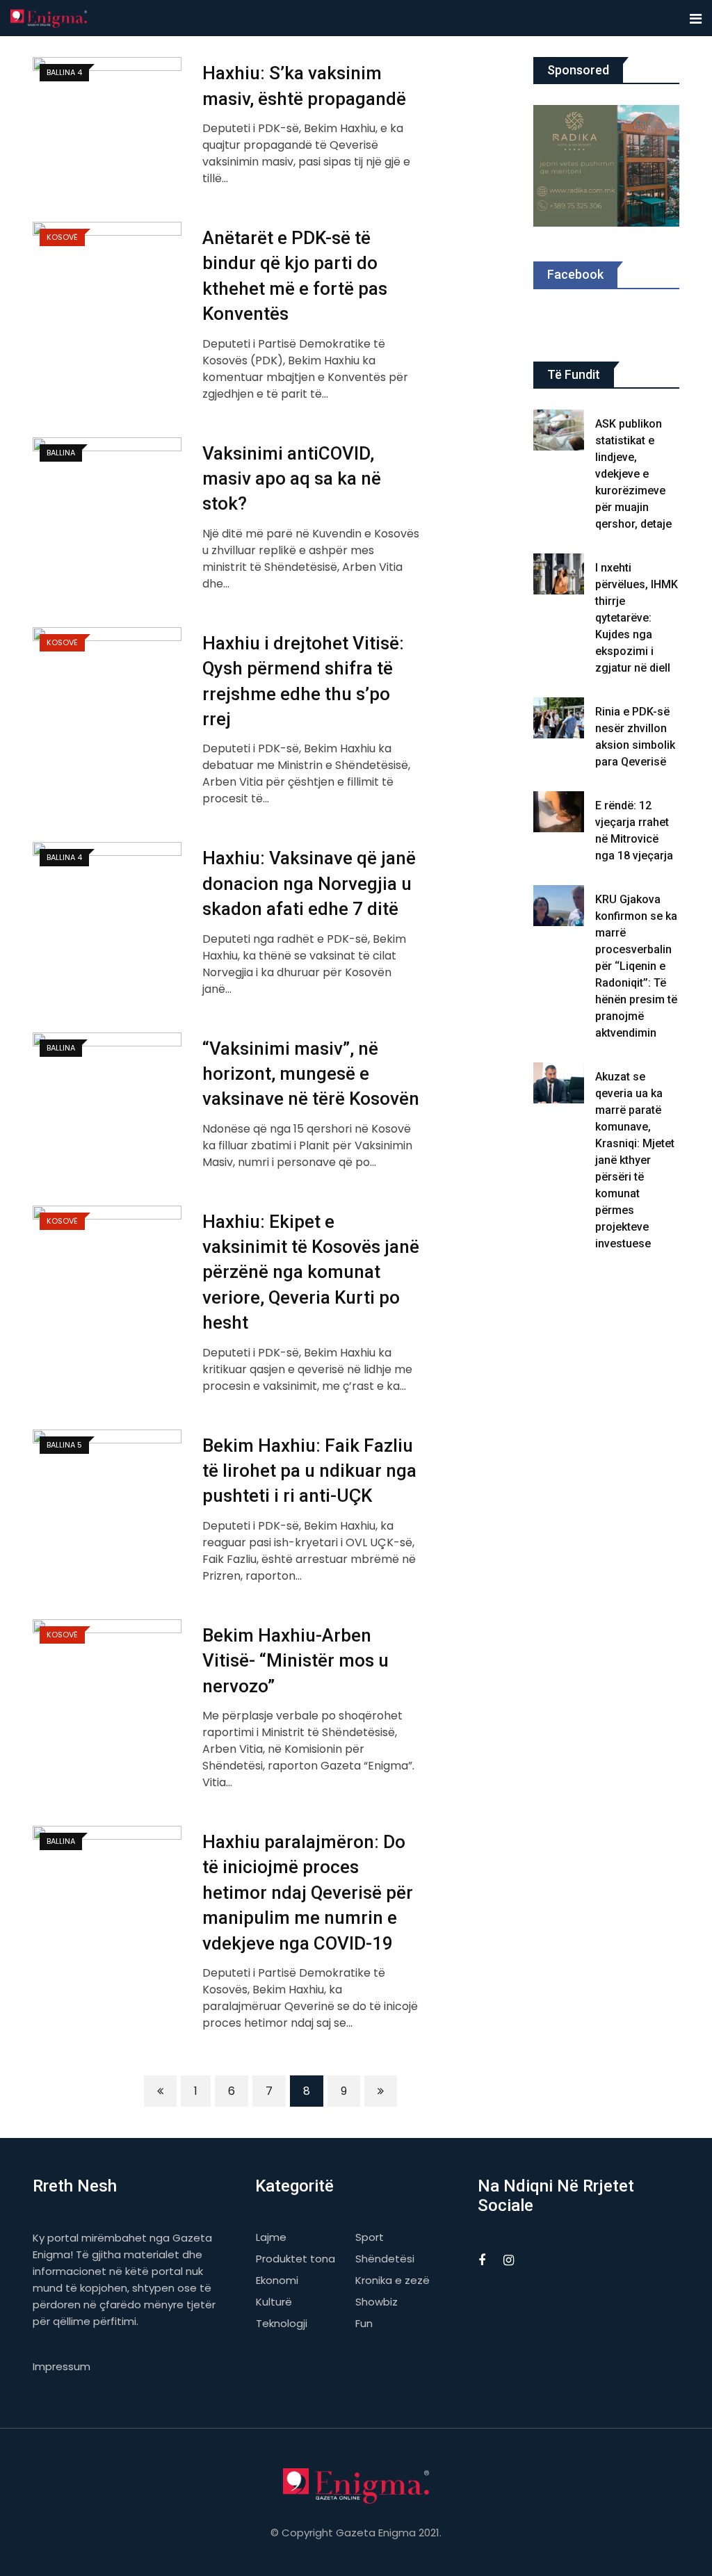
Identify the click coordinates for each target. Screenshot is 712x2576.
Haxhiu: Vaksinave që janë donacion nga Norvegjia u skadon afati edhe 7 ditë (309, 883)
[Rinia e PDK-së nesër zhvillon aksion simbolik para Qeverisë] (559, 718)
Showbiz (377, 2302)
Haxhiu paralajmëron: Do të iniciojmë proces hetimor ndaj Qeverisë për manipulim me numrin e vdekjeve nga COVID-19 (308, 1893)
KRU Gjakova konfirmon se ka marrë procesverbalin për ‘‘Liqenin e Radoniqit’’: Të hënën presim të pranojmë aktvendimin (636, 966)
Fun (364, 2323)
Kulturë (274, 2302)
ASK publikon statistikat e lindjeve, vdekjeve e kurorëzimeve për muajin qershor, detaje (633, 474)
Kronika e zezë (393, 2280)
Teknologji (282, 2323)
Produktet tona (296, 2259)
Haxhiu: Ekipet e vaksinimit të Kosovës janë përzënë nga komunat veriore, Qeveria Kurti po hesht (311, 1272)
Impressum (62, 2366)
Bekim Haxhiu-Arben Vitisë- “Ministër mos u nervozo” (296, 1661)
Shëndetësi (385, 2259)
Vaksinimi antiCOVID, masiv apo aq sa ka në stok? (292, 479)
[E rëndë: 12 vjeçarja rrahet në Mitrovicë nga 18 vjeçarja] (559, 812)
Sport (370, 2237)
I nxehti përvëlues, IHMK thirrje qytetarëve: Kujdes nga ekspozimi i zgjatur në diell (637, 618)
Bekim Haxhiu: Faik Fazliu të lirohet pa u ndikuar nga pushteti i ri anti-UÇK (309, 1471)
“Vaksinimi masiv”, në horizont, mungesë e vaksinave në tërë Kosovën (311, 1074)
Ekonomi (277, 2280)
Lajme (271, 2237)
